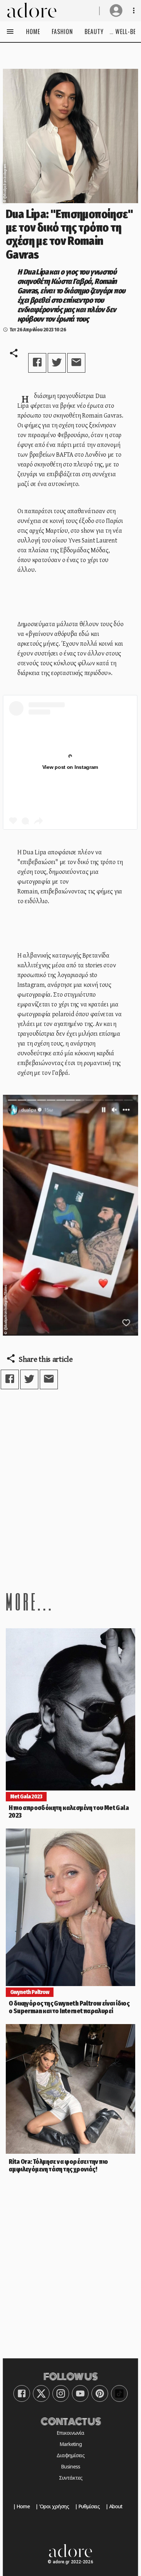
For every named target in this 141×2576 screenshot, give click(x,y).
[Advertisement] (70, 1490)
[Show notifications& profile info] (134, 11)
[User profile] (116, 11)
